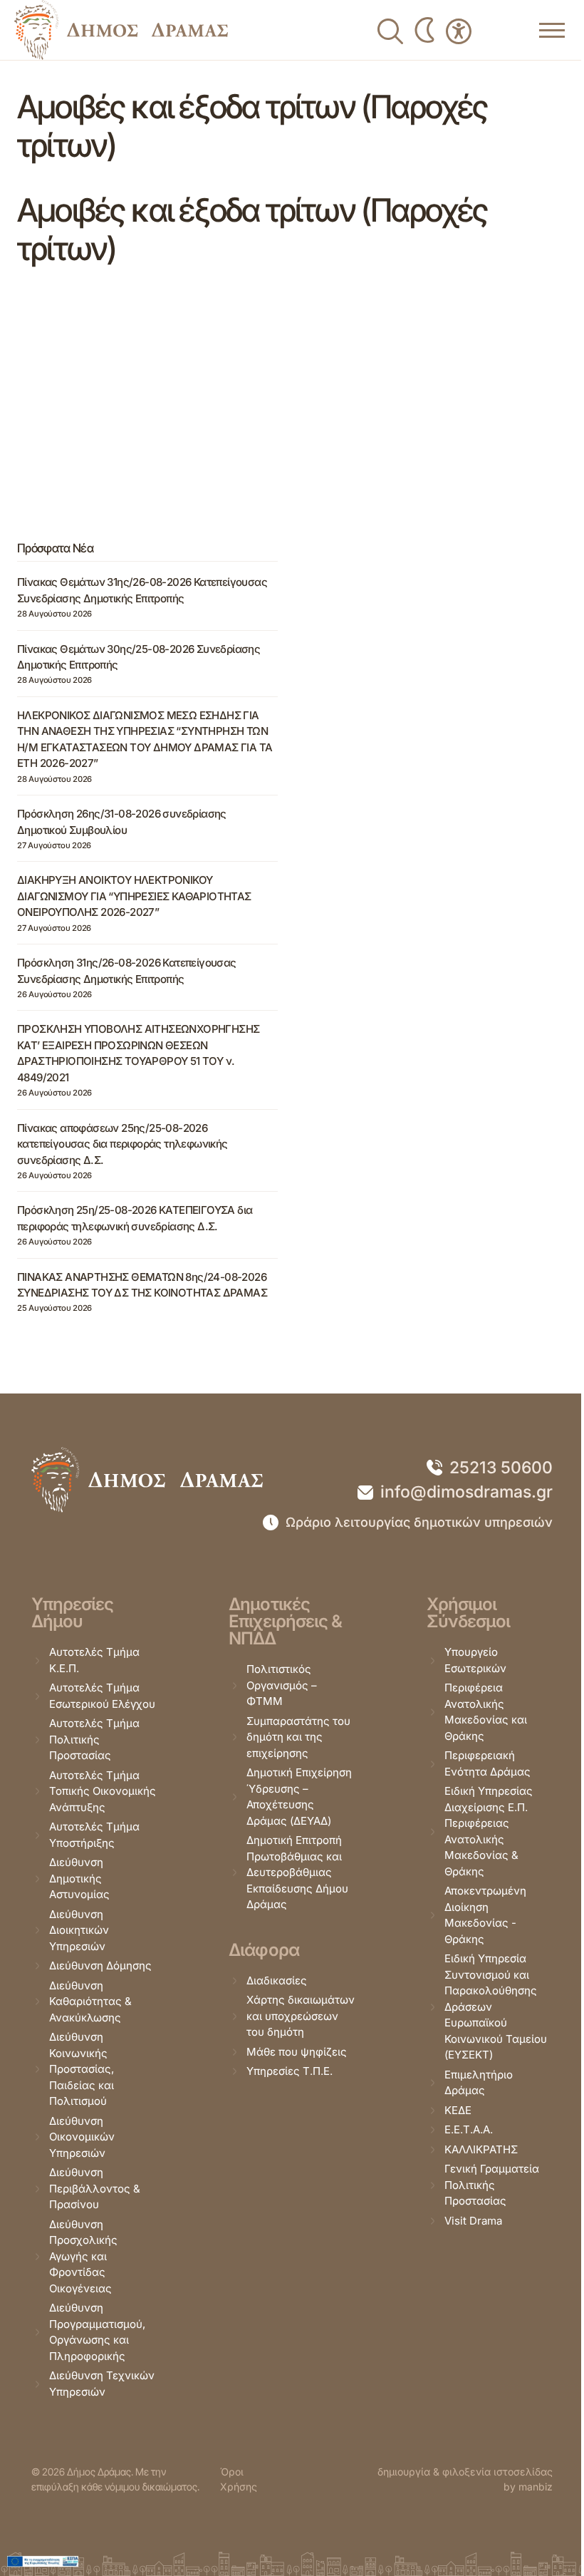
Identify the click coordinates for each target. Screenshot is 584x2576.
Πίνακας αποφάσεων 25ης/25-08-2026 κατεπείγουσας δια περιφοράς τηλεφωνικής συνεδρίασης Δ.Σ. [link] (122, 1144)
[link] (121, 30)
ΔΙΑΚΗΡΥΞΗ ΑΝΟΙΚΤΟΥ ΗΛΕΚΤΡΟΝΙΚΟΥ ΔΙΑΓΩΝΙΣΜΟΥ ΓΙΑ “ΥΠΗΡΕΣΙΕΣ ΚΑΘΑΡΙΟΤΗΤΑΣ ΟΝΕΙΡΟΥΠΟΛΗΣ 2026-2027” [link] (134, 896)
